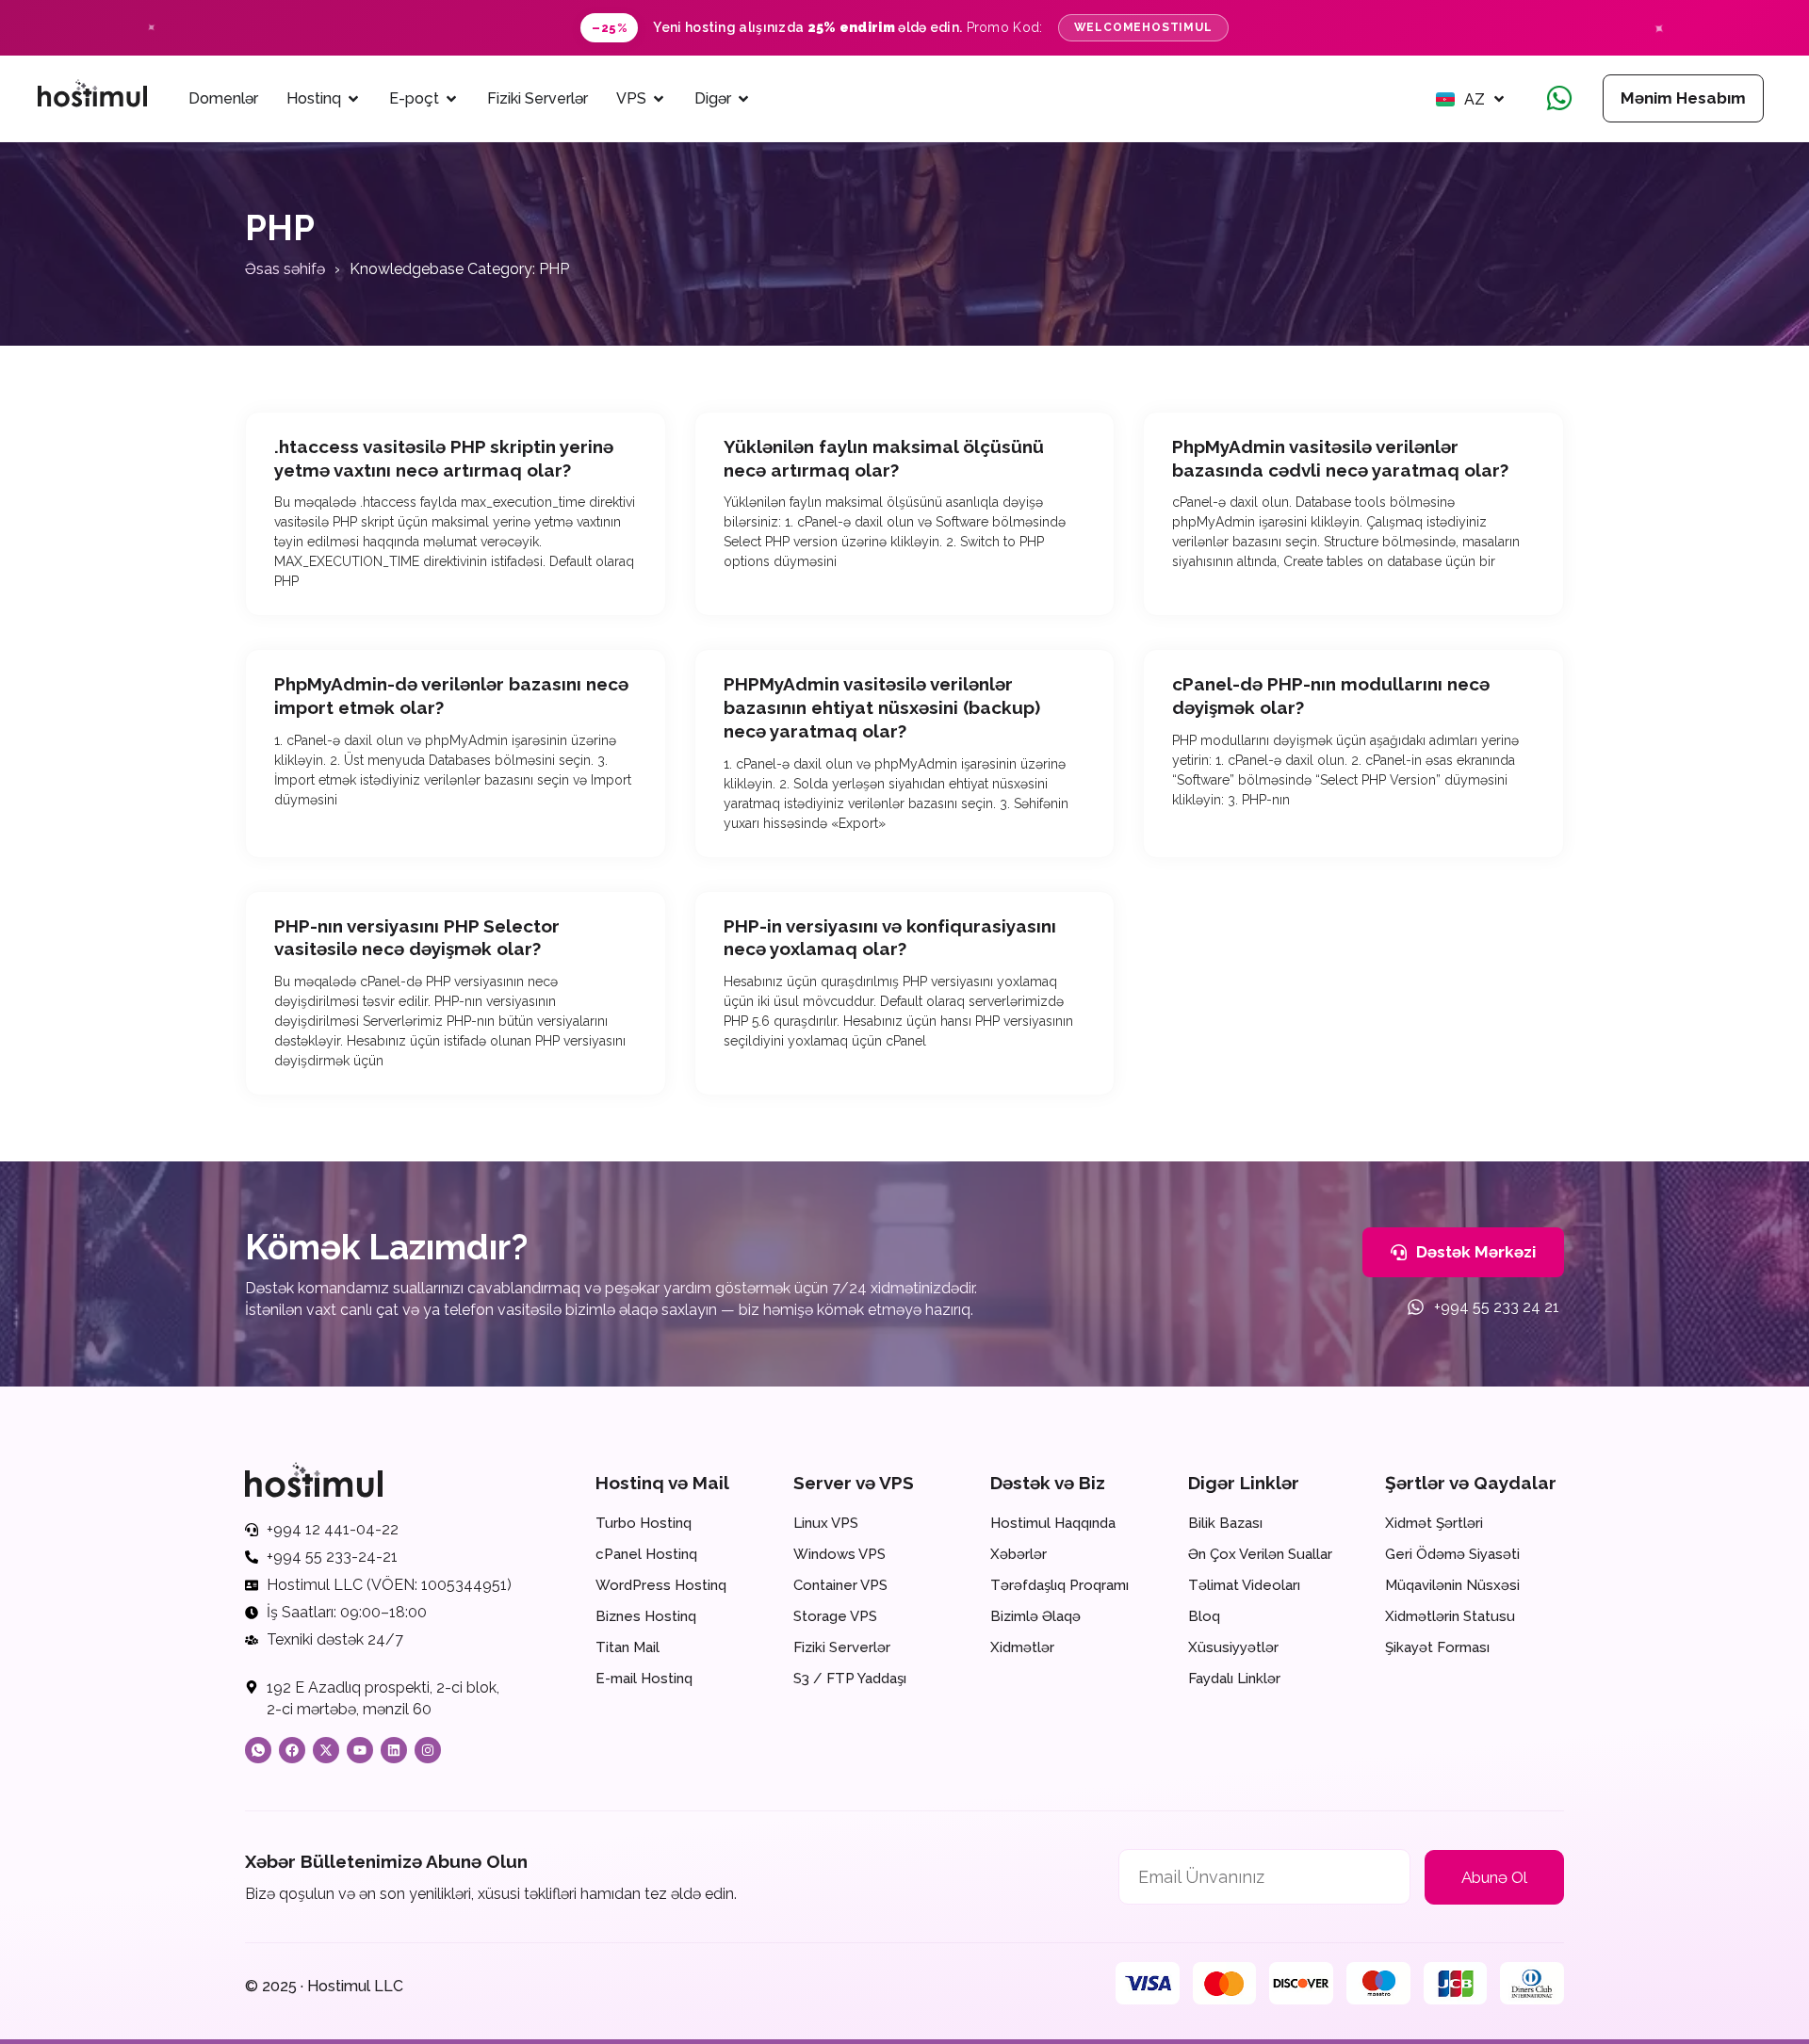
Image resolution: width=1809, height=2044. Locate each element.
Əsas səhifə (285, 269)
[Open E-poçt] (451, 99)
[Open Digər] (743, 99)
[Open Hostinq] (353, 99)
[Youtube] (360, 1750)
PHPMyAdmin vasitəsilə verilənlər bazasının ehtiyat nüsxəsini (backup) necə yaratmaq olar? (882, 707)
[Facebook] (292, 1750)
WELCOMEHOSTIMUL (1143, 27)
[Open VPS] (659, 99)
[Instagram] (428, 1750)
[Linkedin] (394, 1750)
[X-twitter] (326, 1750)
